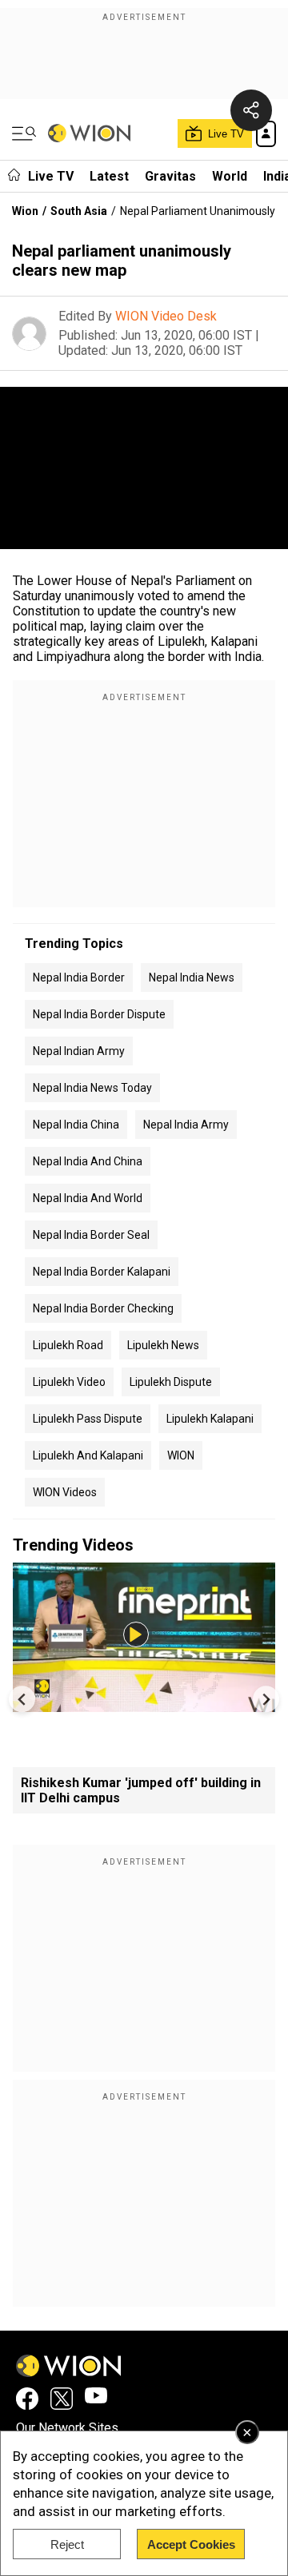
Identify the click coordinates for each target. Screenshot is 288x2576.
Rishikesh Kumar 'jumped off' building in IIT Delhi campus (141, 1790)
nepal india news (192, 977)
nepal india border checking (103, 1308)
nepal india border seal (91, 1235)
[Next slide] (266, 1699)
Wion (25, 211)
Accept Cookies (191, 2544)
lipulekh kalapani (210, 1419)
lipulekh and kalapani (88, 1455)
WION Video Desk (166, 316)
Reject (67, 2544)
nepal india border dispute (99, 1014)
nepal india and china (88, 1161)
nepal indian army (79, 1051)
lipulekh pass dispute (88, 1419)
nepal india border (79, 977)
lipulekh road (68, 1345)
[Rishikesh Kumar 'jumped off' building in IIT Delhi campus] (144, 1704)
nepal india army (186, 1125)
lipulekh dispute (171, 1382)
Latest (109, 176)
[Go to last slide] (22, 1699)
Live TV (51, 176)
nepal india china (76, 1125)
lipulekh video (69, 1382)
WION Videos (65, 1492)
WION (181, 1455)
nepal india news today (92, 1088)
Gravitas (170, 176)
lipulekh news (163, 1345)
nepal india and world (88, 1198)
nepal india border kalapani (102, 1272)
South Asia (79, 211)
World (230, 176)
